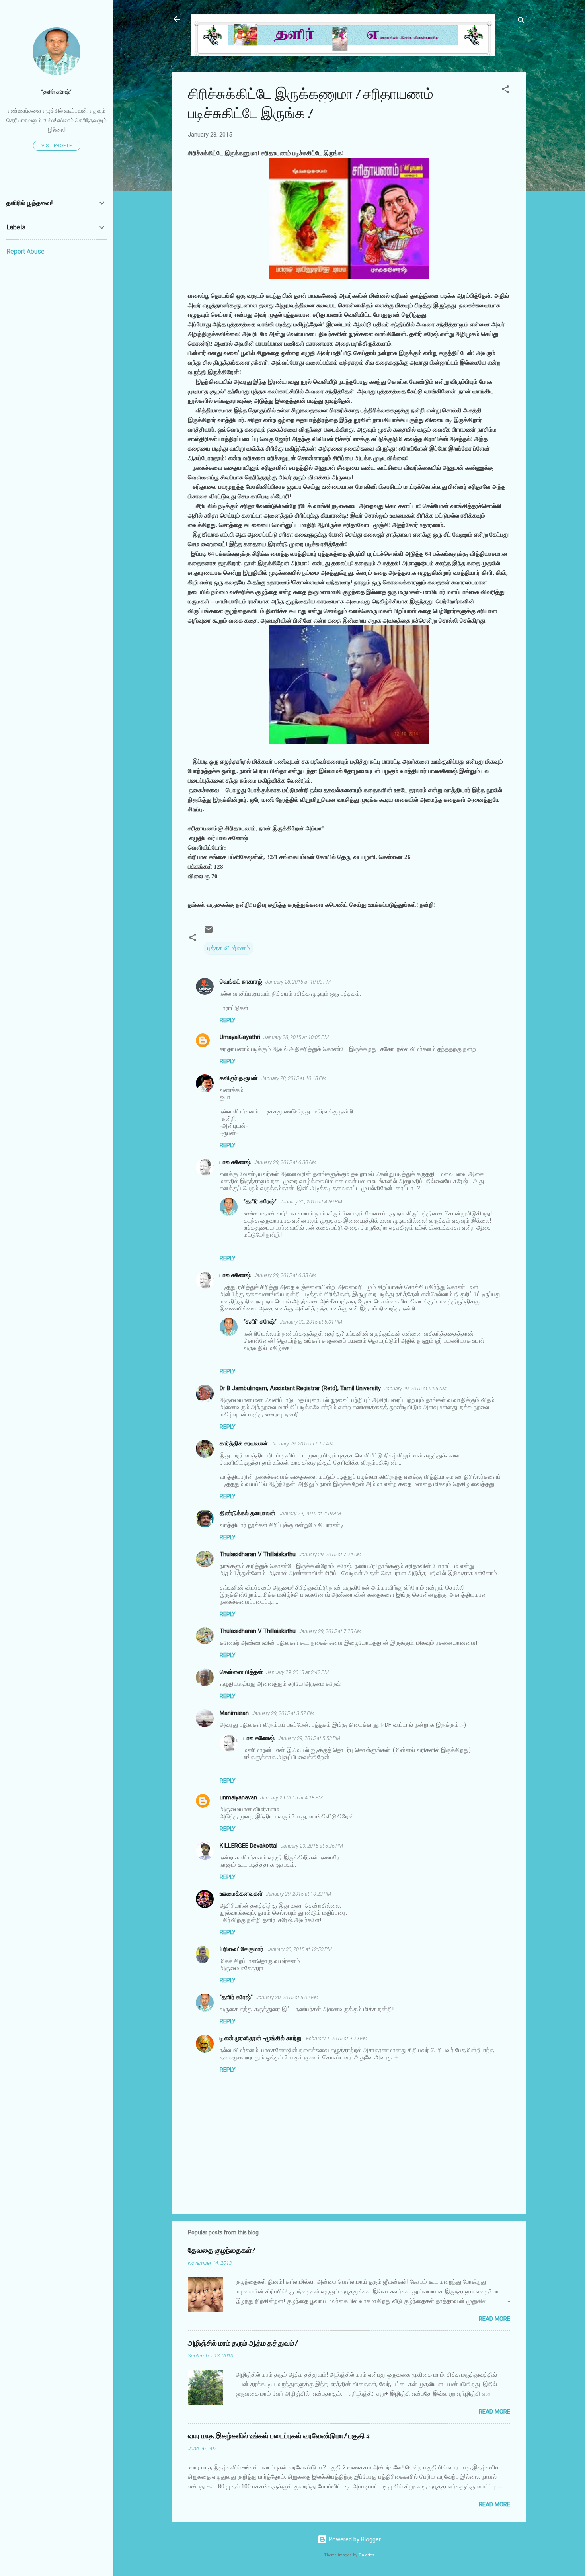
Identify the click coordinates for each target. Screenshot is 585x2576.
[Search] (521, 22)
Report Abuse (25, 251)
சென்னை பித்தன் (241, 1672)
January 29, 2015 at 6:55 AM (415, 1388)
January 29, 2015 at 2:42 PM (297, 1672)
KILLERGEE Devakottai (249, 1846)
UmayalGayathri (240, 1037)
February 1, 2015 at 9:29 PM (337, 2038)
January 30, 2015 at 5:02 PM (287, 1997)
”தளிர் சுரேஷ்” (260, 1201)
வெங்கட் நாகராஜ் (241, 982)
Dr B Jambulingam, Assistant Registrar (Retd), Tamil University (300, 1388)
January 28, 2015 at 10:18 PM (294, 1078)
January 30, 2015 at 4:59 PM (311, 1202)
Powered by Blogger (354, 2539)
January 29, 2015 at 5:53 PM (309, 1738)
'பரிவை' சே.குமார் (242, 1949)
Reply (228, 1020)
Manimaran (234, 1713)
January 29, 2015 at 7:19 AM (310, 1513)
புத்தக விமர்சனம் (229, 948)
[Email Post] (209, 932)
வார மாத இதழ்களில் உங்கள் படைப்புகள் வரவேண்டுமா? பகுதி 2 (279, 2436)
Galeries (367, 2555)
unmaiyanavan (238, 1797)
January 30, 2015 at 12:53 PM (299, 1949)
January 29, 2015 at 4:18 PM (292, 1798)
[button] (505, 91)
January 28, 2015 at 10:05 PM (296, 1037)
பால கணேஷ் (235, 1162)
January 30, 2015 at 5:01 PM (311, 1322)
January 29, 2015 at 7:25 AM (330, 1631)
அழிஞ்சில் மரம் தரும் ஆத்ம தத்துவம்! (243, 2343)
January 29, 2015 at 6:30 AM (285, 1162)
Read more (494, 2319)
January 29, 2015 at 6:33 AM (285, 1275)
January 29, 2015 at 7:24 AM (330, 1554)
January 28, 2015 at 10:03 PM (298, 982)
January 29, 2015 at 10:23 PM (298, 1894)
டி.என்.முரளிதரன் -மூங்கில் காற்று (261, 2038)
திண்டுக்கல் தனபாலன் (248, 1513)
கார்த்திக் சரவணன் (244, 1443)
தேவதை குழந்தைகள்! (221, 2251)
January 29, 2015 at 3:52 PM (283, 1713)
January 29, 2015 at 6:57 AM (302, 1444)
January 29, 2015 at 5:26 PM (312, 1846)
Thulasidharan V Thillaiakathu (258, 1554)
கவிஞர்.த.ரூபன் (239, 1078)
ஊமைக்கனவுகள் (241, 1894)
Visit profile (57, 146)
